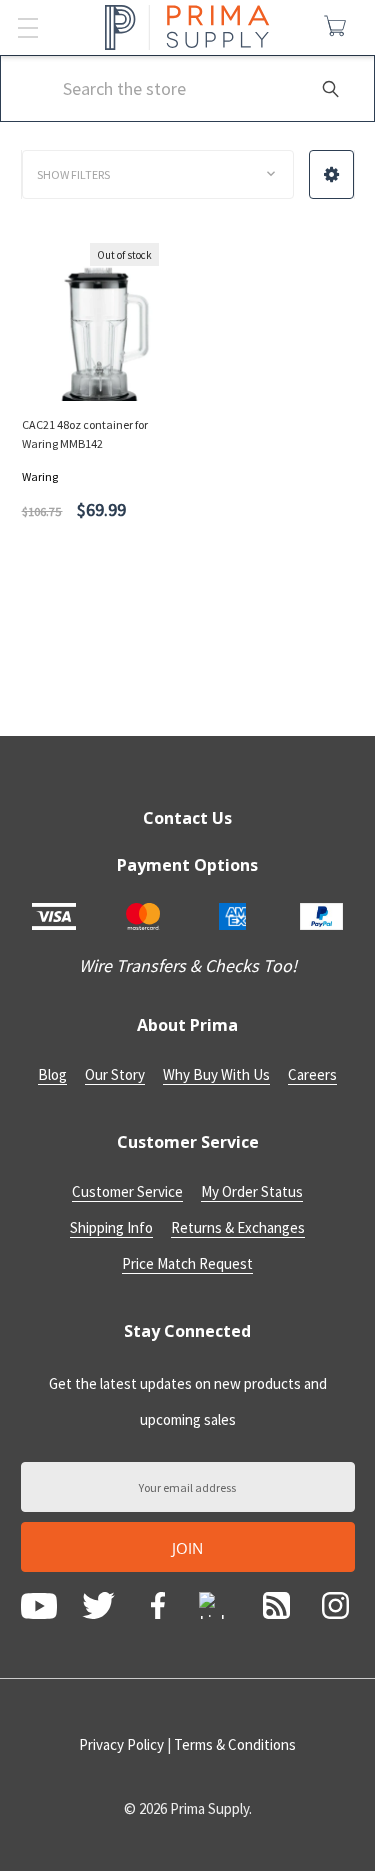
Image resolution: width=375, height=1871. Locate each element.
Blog (52, 1074)
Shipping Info (111, 1227)
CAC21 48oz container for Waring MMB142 (85, 434)
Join (187, 1548)
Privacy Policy (121, 1744)
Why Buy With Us (216, 1074)
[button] (331, 174)
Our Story (115, 1074)
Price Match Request (187, 1263)
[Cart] (339, 26)
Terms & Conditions (235, 1744)
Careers (312, 1074)
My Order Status (252, 1191)
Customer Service (127, 1191)
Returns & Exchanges (238, 1227)
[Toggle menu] (27, 27)
